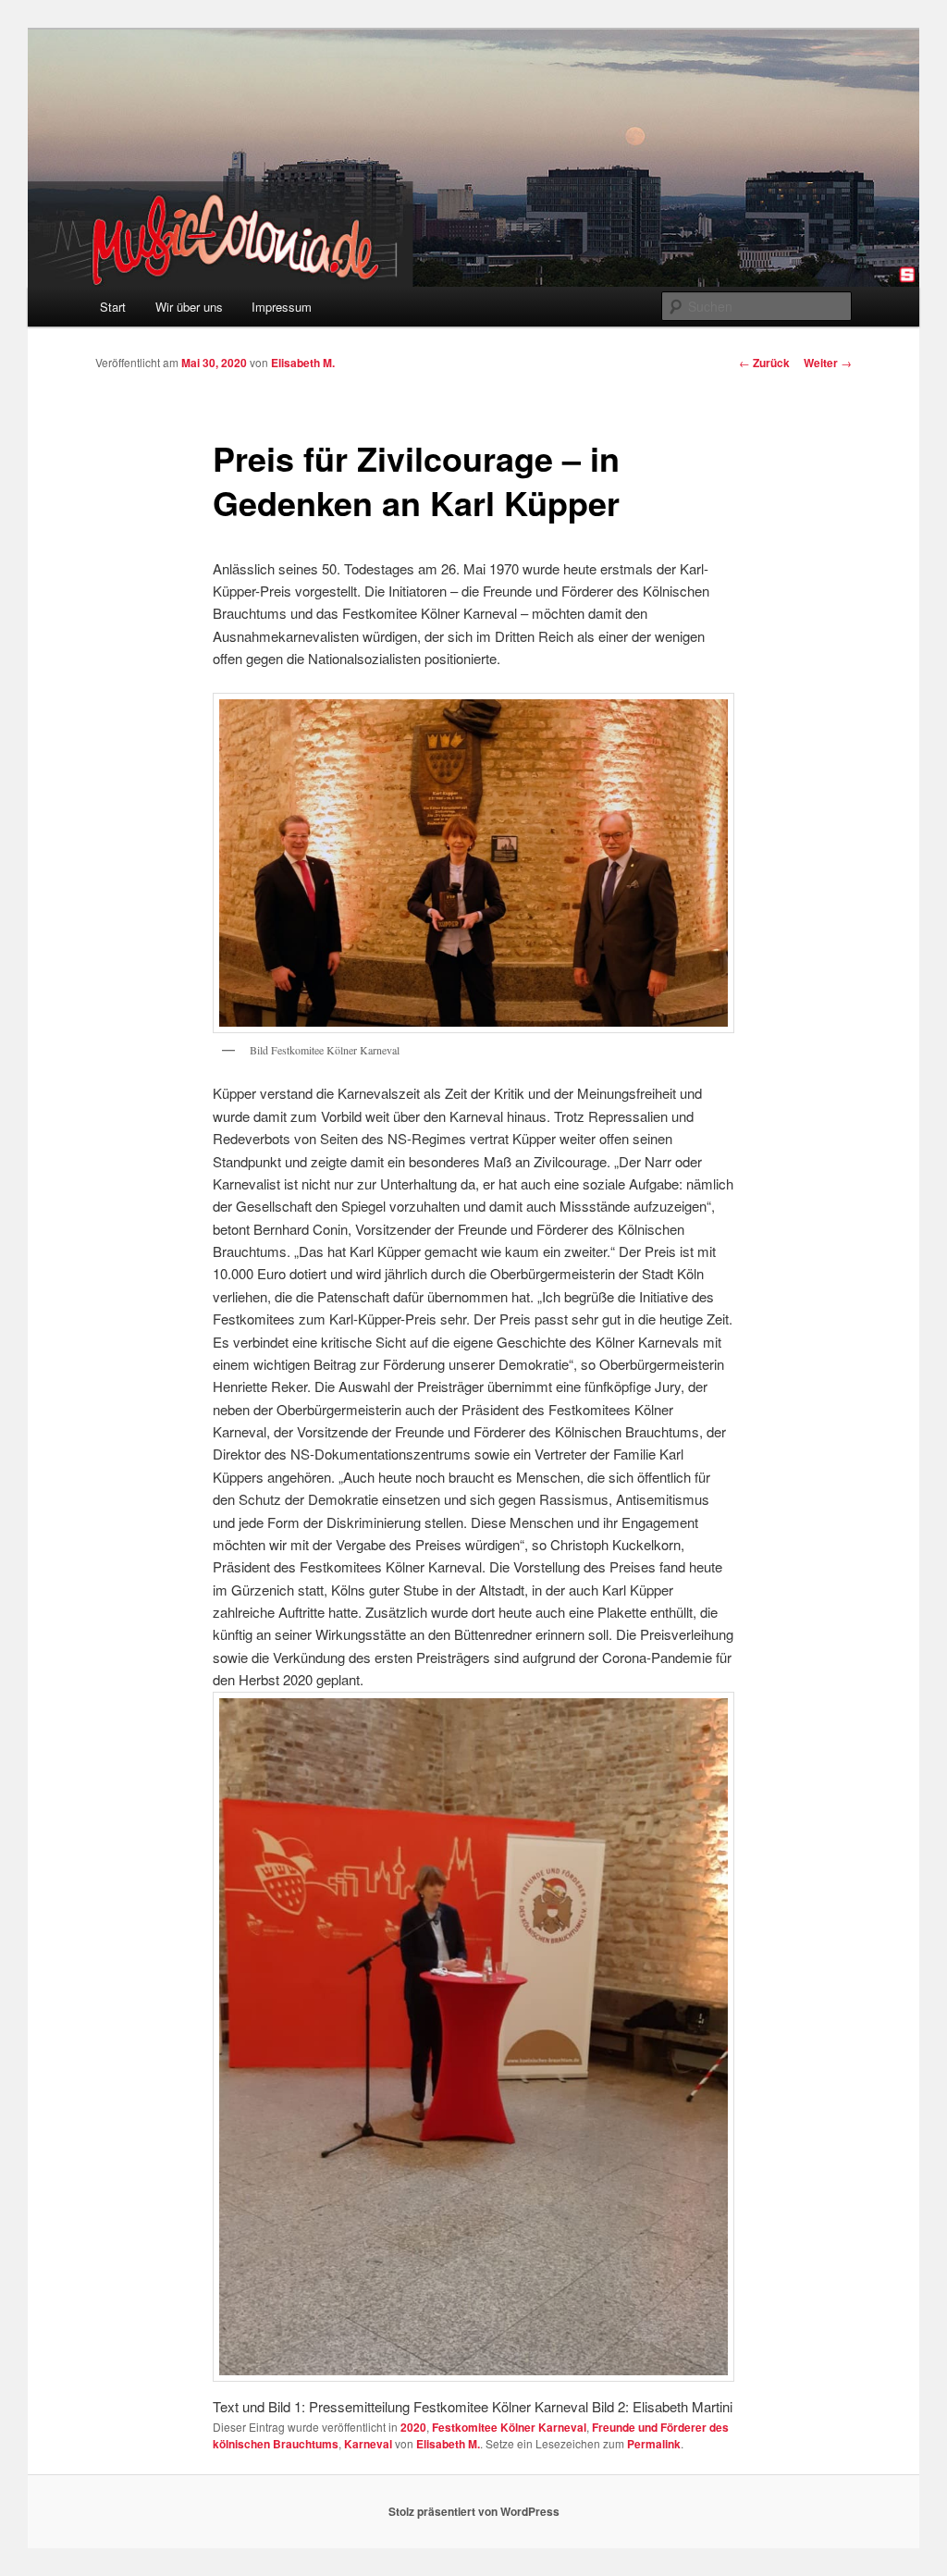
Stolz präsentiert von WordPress (474, 2511)
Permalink (654, 2444)
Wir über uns (189, 307)
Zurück (764, 363)
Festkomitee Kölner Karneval (509, 2427)
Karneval (368, 2444)
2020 (413, 2427)
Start (113, 307)
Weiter (828, 363)
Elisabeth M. (303, 363)
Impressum (282, 307)
